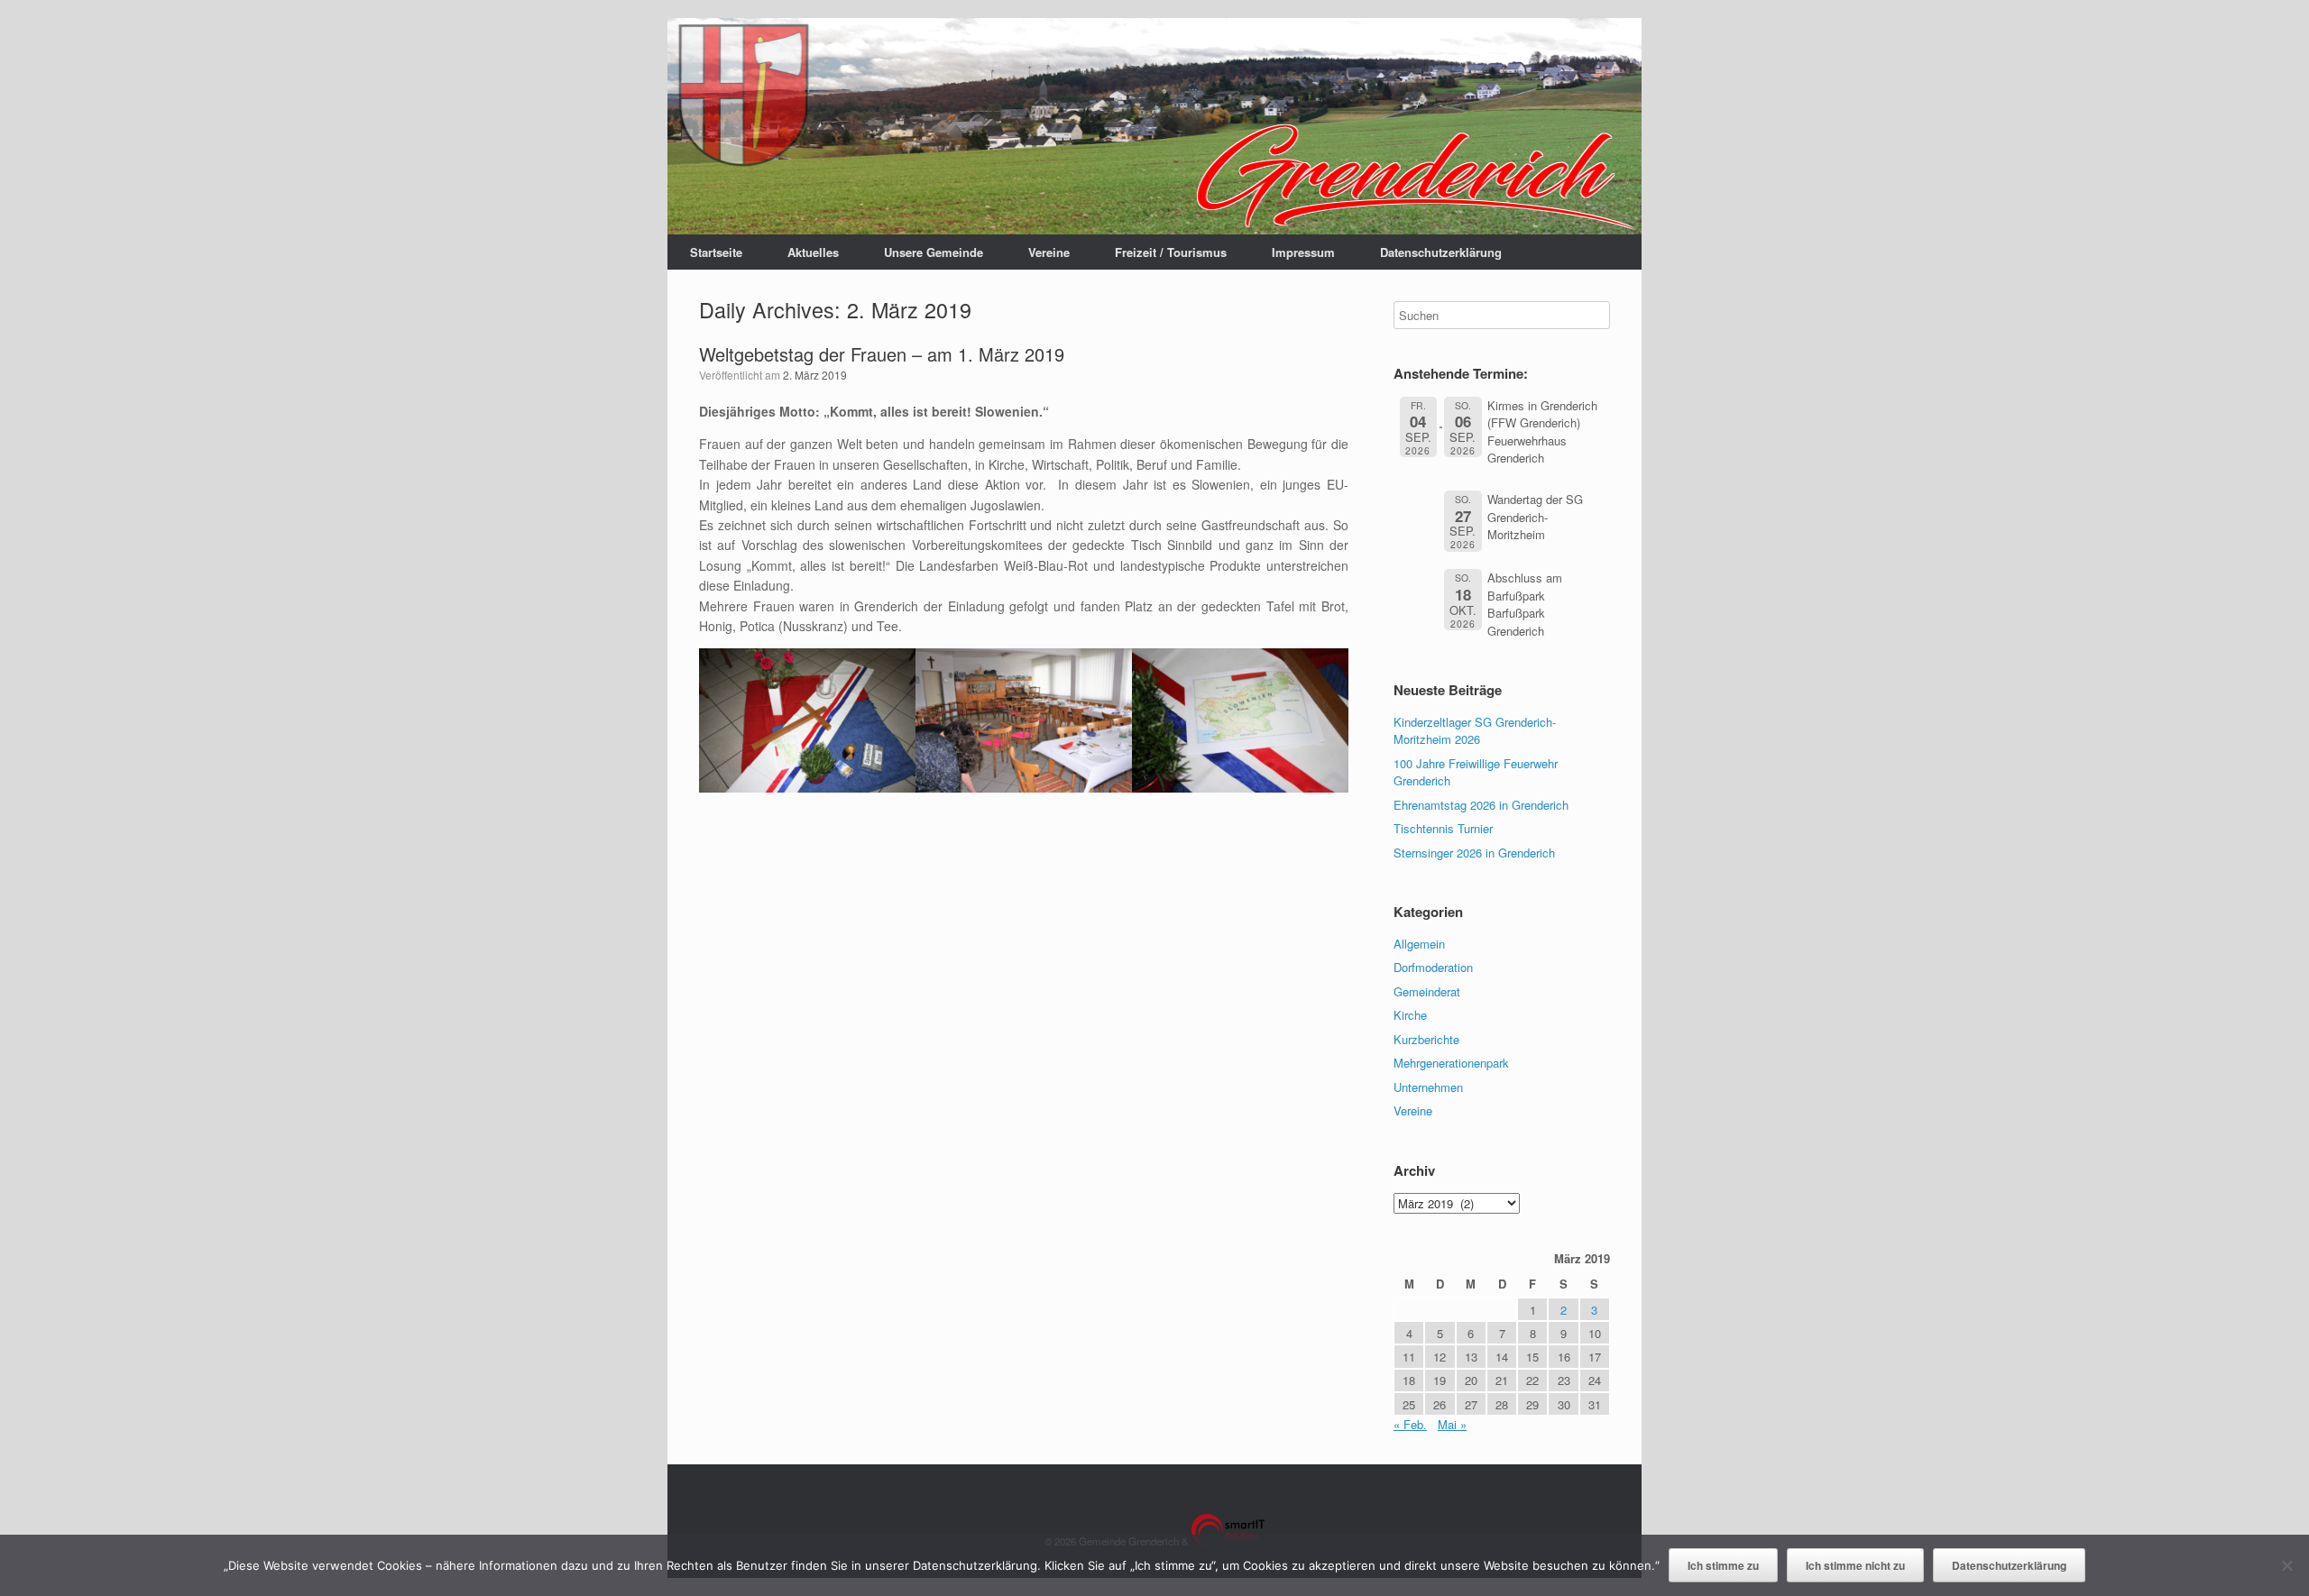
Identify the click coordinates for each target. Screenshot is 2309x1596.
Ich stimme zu (1723, 1565)
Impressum (1303, 252)
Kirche (1410, 1015)
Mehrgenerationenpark (1451, 1063)
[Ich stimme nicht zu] (2286, 1565)
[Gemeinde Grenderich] (1154, 126)
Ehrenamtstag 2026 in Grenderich (1481, 805)
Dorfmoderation (1433, 967)
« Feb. (1410, 1424)
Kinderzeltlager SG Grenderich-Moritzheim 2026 (1475, 731)
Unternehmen (1428, 1087)
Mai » (1452, 1424)
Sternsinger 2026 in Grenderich (1474, 853)
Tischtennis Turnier (1443, 828)
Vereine (1049, 252)
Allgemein (1419, 944)
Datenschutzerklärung (1441, 252)
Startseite (716, 252)
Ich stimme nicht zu (1855, 1565)
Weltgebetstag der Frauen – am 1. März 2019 (882, 354)
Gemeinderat (1427, 991)
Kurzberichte (1426, 1039)
